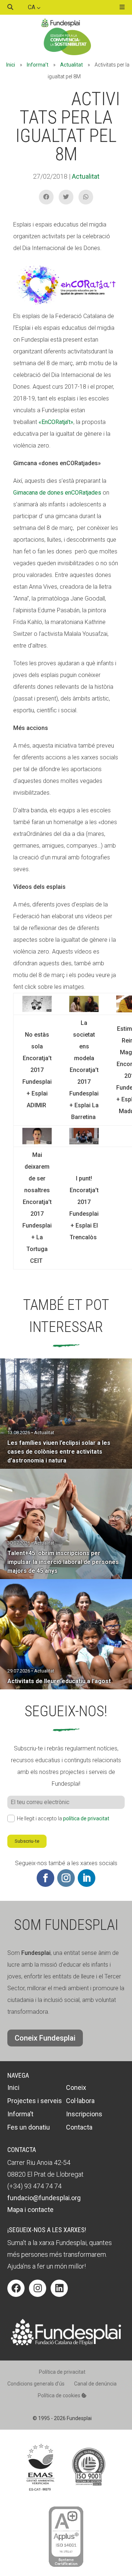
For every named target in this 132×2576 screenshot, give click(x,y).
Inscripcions (84, 2114)
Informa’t (38, 65)
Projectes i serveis (35, 2101)
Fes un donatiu (29, 2127)
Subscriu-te (27, 1841)
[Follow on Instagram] (66, 1878)
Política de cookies (60, 2395)
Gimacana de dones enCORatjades (57, 493)
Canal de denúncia (95, 2384)
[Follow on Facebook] (45, 1878)
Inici (11, 65)
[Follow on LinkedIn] (87, 1878)
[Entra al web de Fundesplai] (66, 2343)
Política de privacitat (62, 2372)
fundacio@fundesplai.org (44, 2198)
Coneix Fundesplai (45, 2038)
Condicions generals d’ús (36, 2384)
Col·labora (80, 2101)
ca (32, 7)
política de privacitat (86, 1818)
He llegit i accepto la (63, 1818)
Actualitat (71, 65)
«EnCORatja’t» (56, 422)
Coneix (76, 2087)
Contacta (79, 2127)
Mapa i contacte (30, 2210)
